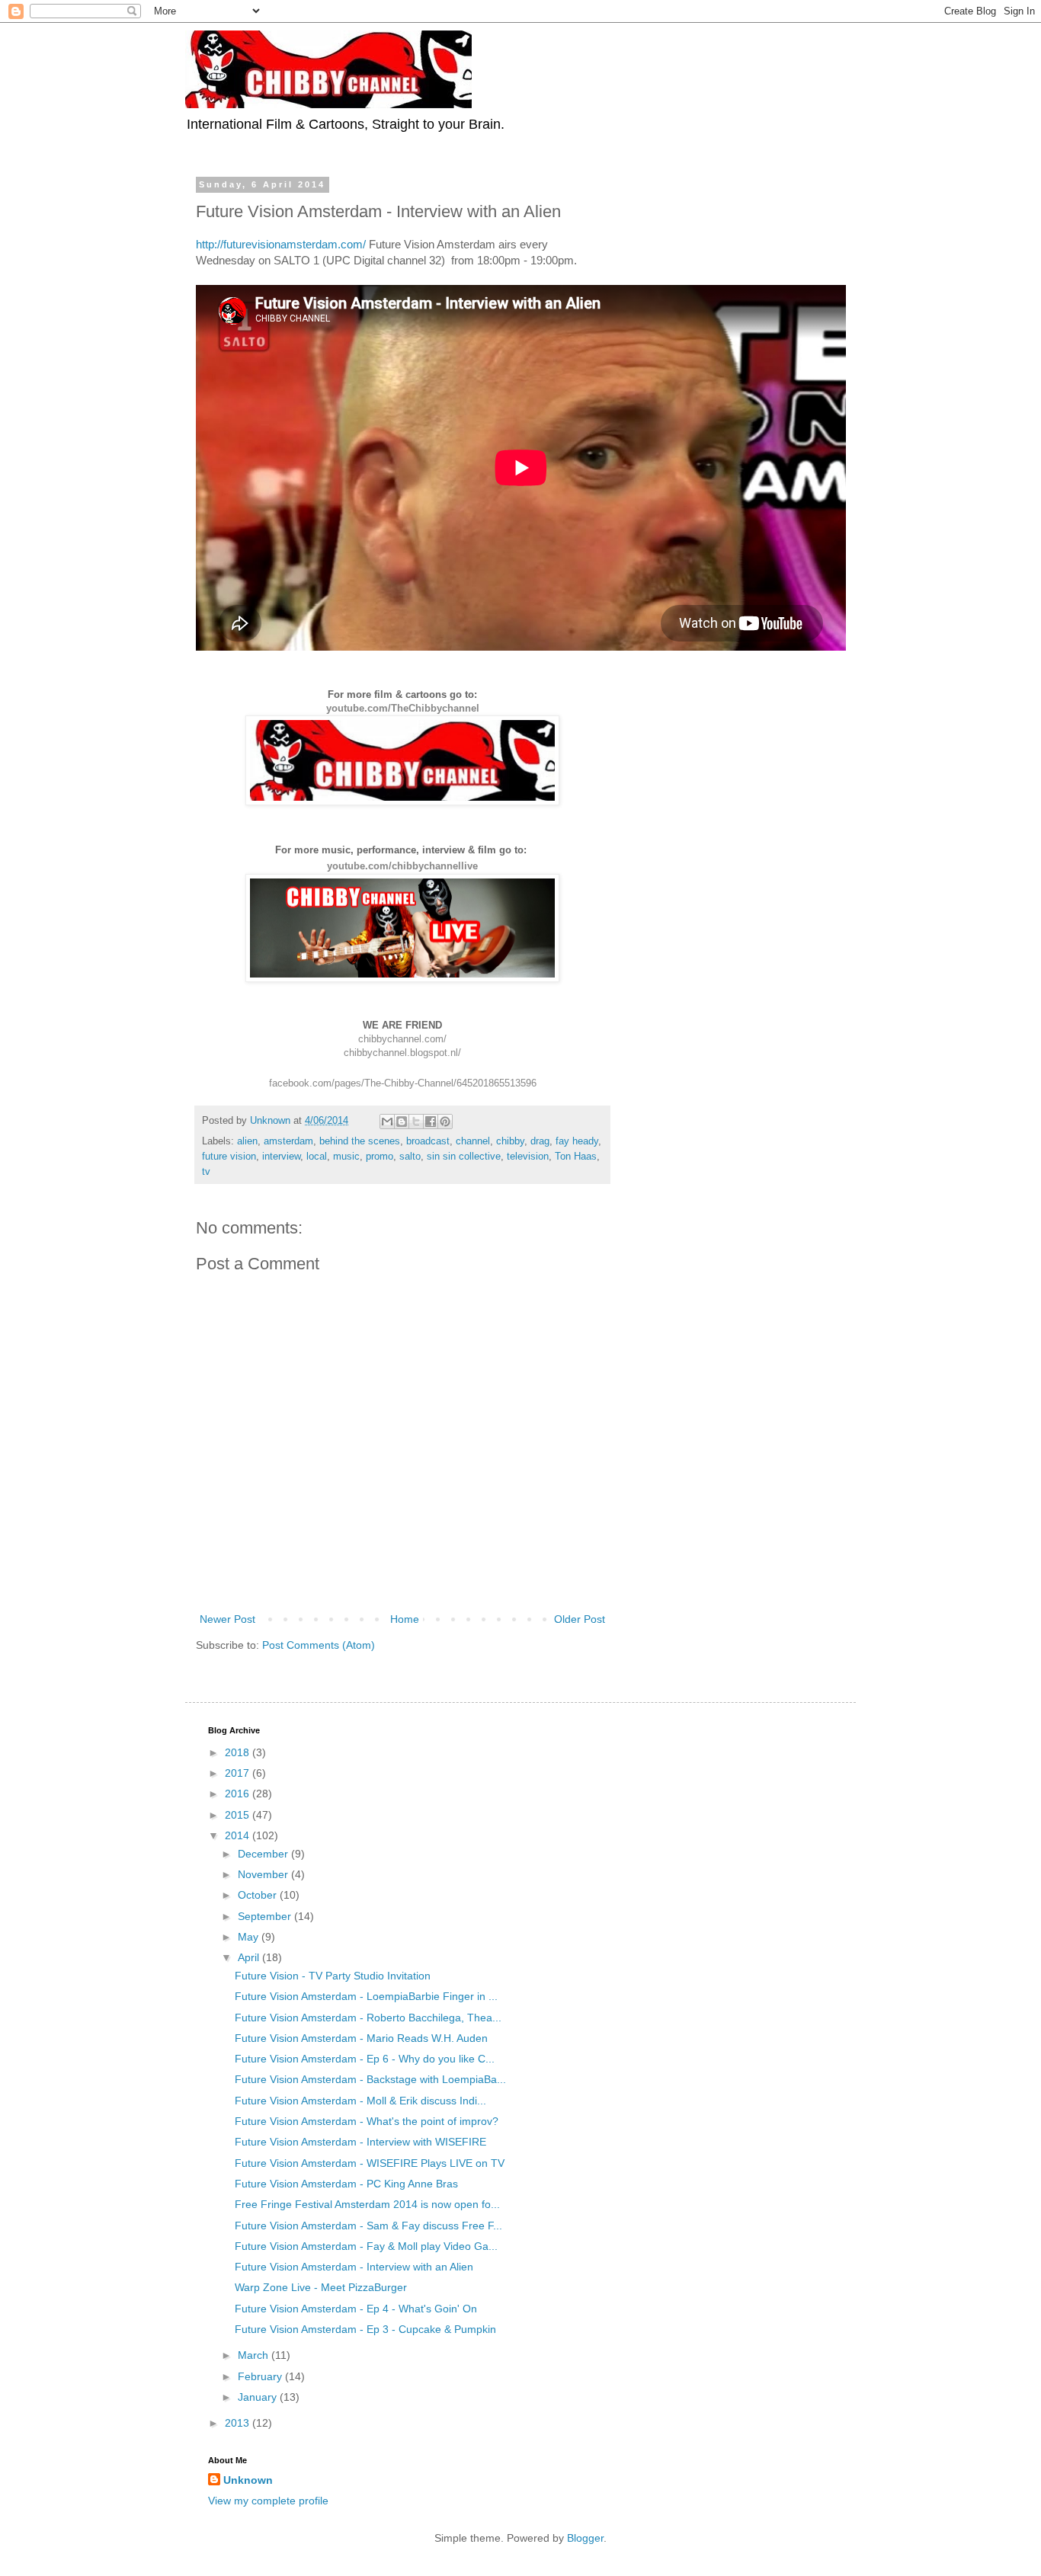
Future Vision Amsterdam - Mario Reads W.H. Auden (361, 2038)
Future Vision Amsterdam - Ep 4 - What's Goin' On (356, 2309)
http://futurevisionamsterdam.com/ (281, 244)
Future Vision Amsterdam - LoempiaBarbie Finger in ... (366, 1996)
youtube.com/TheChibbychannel (403, 708)
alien (247, 1141)
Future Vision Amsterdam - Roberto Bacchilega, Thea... (368, 2018)
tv (206, 1172)
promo (380, 1157)
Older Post (580, 1619)
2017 (239, 1773)
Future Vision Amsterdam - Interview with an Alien (354, 2267)
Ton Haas (576, 1157)
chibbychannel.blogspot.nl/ (402, 1053)
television (528, 1157)
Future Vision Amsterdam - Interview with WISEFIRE (360, 2142)
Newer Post (227, 1619)
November (264, 1874)
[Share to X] (416, 1122)
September (266, 1916)
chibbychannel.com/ (402, 1039)
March (255, 2355)
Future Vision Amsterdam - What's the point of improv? (367, 2121)
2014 (239, 1835)
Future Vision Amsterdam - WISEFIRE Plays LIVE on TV (370, 2163)
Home (405, 1619)
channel (473, 1141)
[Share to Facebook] (431, 1122)
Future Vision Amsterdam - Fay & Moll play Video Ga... (366, 2246)
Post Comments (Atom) (319, 1645)
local (317, 1157)
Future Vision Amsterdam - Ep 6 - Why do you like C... (365, 2059)
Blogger (585, 2538)
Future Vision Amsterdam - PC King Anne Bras (346, 2184)
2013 (239, 2423)
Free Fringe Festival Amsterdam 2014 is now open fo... (367, 2204)
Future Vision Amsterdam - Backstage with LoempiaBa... (370, 2079)
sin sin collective (464, 1157)
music (346, 1157)
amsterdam (288, 1141)
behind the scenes (360, 1141)
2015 (239, 1815)
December (264, 1854)
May (250, 1937)
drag (540, 1141)
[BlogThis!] (402, 1122)
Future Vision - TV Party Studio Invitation (333, 1976)
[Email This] (387, 1122)
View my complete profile (268, 2501)
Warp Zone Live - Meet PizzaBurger (321, 2287)
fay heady (577, 1141)
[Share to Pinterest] (445, 1122)
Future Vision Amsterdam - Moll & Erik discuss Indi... (360, 2101)
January (259, 2397)
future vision (229, 1157)
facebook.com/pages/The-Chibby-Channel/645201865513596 (403, 1083)
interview (281, 1157)
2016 (239, 1794)
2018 (239, 1752)
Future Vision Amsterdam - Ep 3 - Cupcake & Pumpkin (365, 2329)
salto (410, 1157)
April (250, 1957)
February (261, 2376)
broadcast (428, 1141)
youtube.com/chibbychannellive (402, 866)
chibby (510, 1141)
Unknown (248, 2480)
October (259, 1895)
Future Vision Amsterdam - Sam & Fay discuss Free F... (368, 2226)
